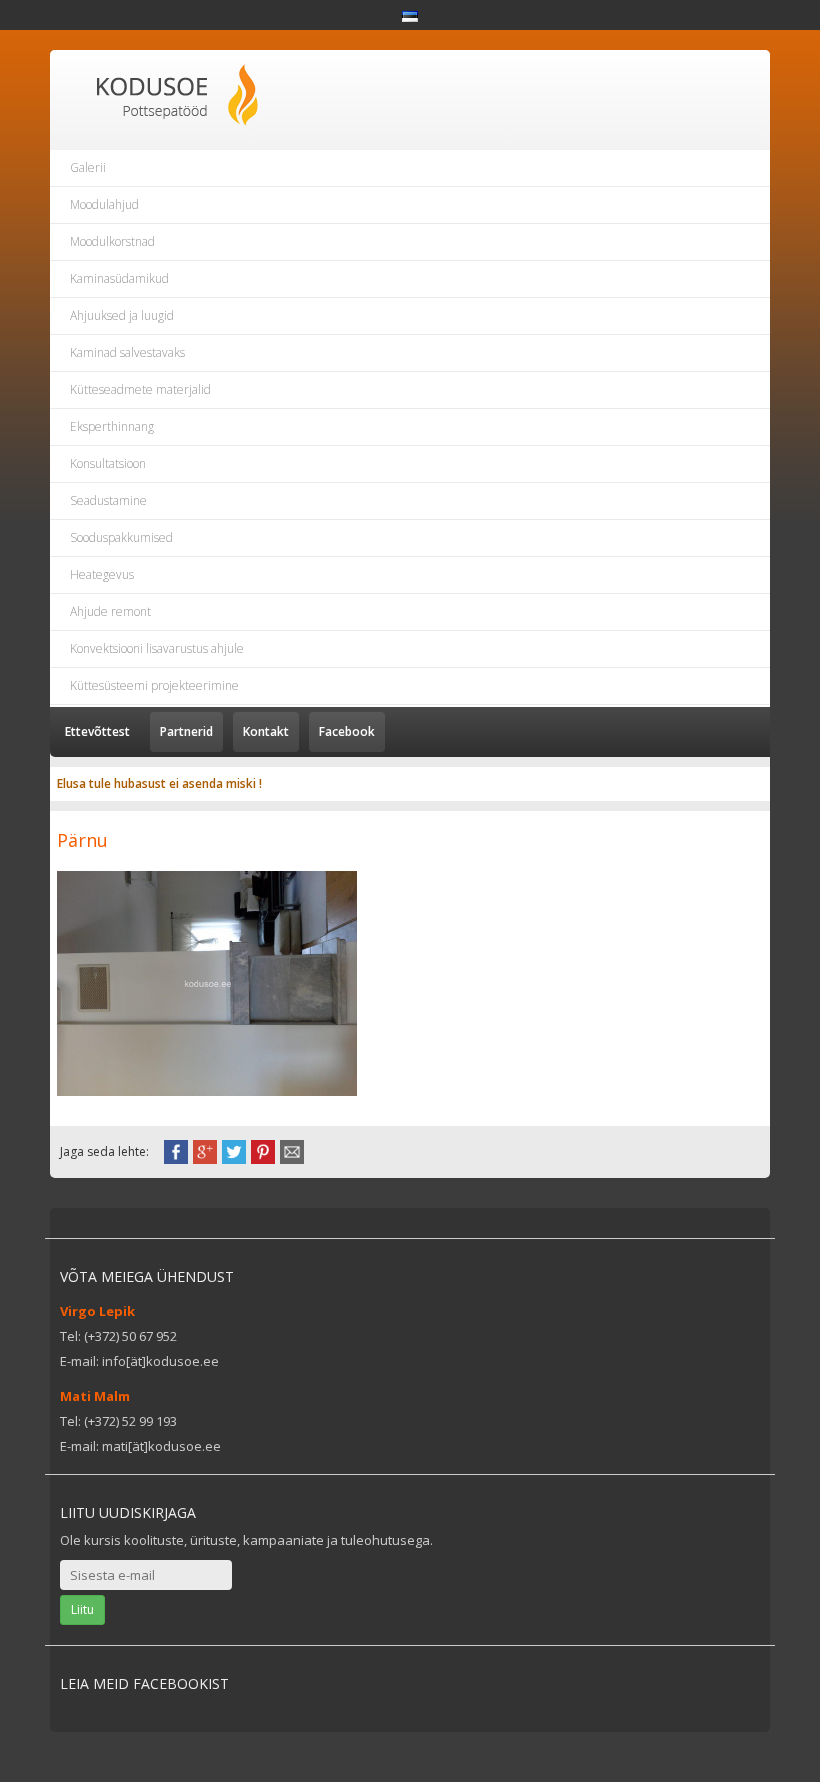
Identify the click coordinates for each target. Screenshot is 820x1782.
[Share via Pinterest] (263, 1150)
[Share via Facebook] (176, 1150)
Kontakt (266, 731)
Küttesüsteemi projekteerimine (154, 685)
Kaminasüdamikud (119, 278)
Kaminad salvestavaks (127, 352)
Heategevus (102, 574)
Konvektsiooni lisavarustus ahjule (157, 648)
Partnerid (186, 731)
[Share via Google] (205, 1150)
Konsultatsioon (108, 463)
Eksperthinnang (112, 426)
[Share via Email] (292, 1150)
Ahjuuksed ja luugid (122, 315)
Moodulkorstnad (112, 241)
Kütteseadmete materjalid (140, 389)
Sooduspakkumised (121, 537)
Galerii (88, 167)
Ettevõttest (97, 731)
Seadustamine (108, 500)
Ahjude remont (110, 611)
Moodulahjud (104, 204)
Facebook (347, 731)
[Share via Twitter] (234, 1150)
